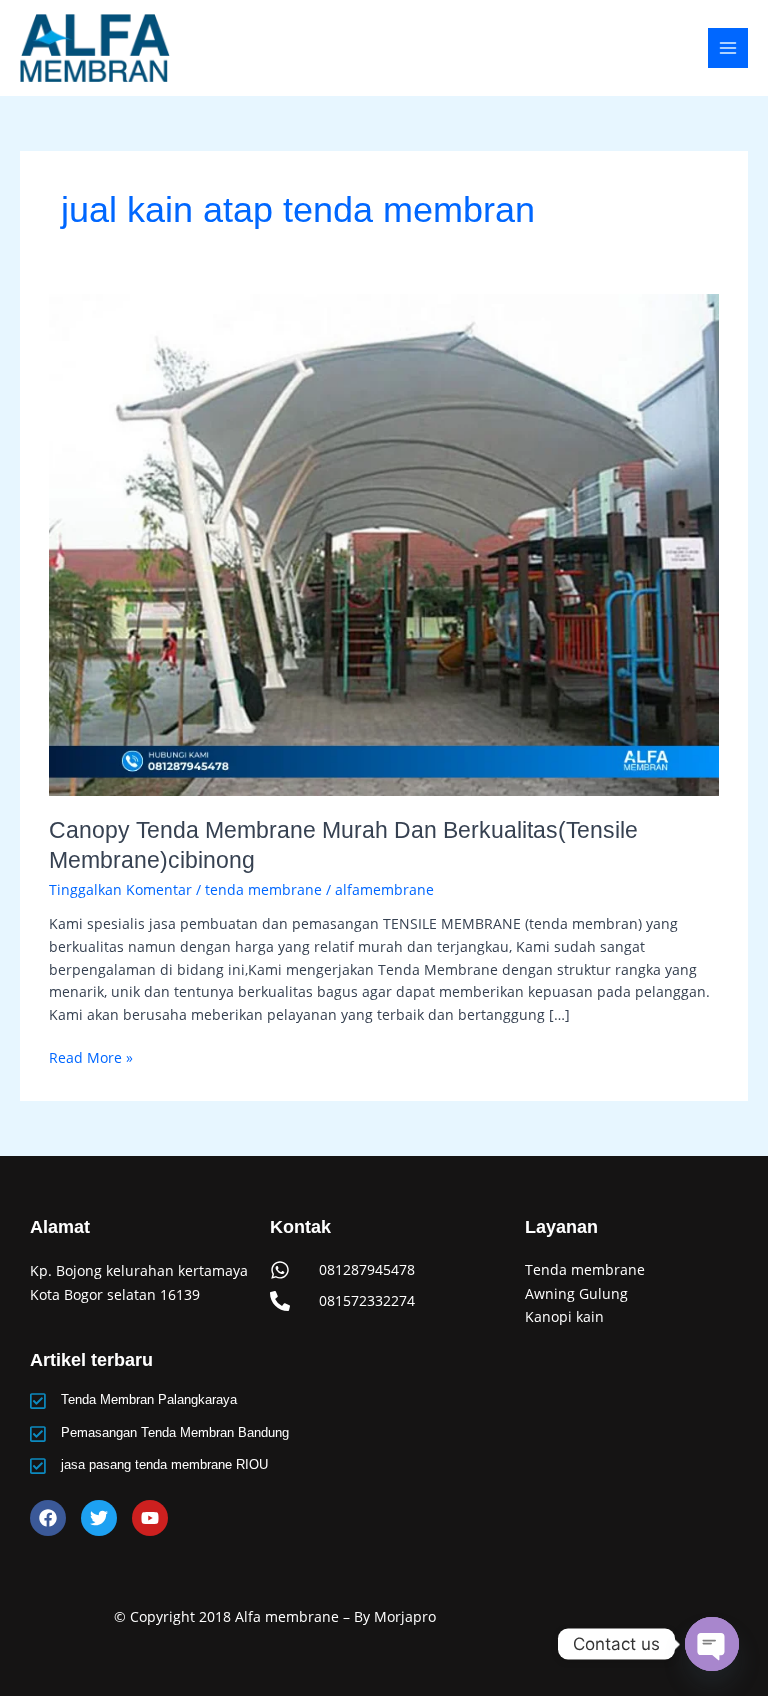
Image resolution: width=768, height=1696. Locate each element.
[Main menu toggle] (728, 48)
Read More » (91, 1057)
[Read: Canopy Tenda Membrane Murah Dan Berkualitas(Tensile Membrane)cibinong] (383, 542)
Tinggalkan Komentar (120, 889)
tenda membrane (263, 889)
